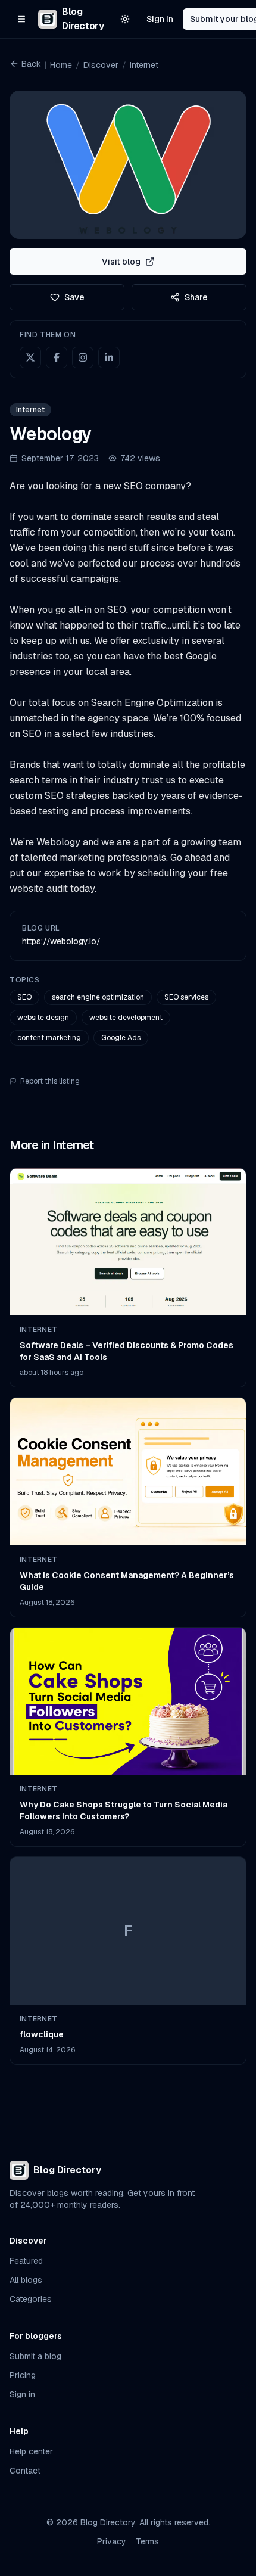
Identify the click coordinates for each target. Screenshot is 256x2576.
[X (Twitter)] (30, 357)
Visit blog (121, 262)
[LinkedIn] (109, 357)
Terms (147, 2541)
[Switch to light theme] (125, 19)
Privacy (112, 2541)
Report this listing (50, 1081)
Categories (31, 2299)
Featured (26, 2261)
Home (61, 65)
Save (74, 297)
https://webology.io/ (61, 941)
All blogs (26, 2280)
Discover (101, 65)
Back (31, 64)
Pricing (23, 2375)
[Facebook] (57, 357)
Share (196, 297)
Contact (25, 2471)
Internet (144, 65)
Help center (31, 2451)
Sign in (160, 19)
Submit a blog (35, 2356)
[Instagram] (83, 357)
